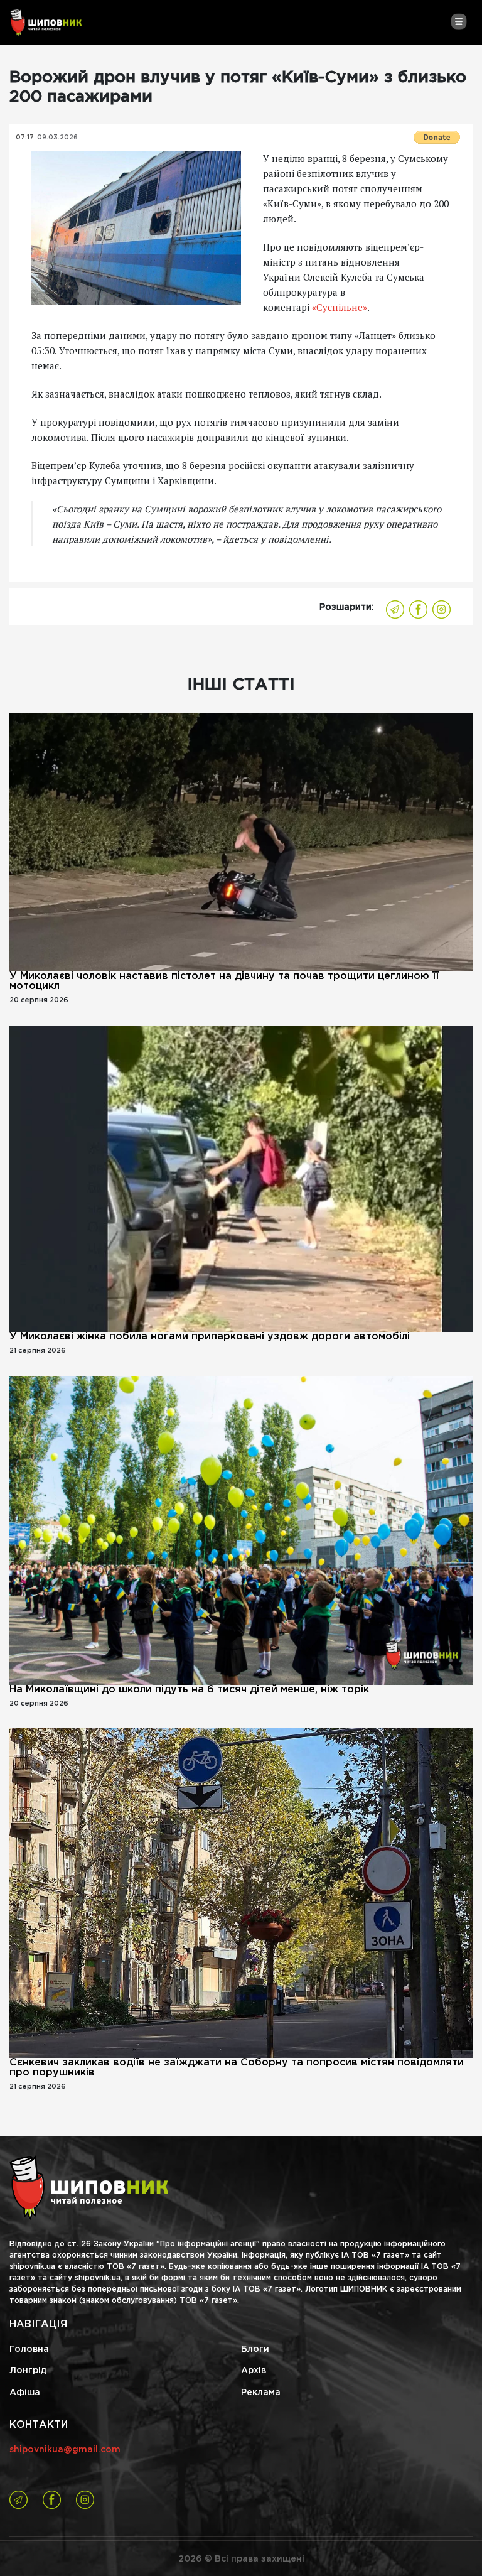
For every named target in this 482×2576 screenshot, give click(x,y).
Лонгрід (28, 2371)
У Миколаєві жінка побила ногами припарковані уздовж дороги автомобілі (210, 1337)
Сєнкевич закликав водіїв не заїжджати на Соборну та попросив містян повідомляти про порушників (237, 2068)
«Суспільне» (340, 307)
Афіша (25, 2393)
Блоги (255, 2349)
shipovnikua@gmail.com (65, 2450)
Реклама (261, 2393)
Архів (254, 2371)
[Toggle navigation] (458, 21)
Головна (29, 2349)
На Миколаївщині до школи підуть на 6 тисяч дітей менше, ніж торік (189, 1690)
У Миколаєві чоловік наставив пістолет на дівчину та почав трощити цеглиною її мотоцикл (224, 981)
